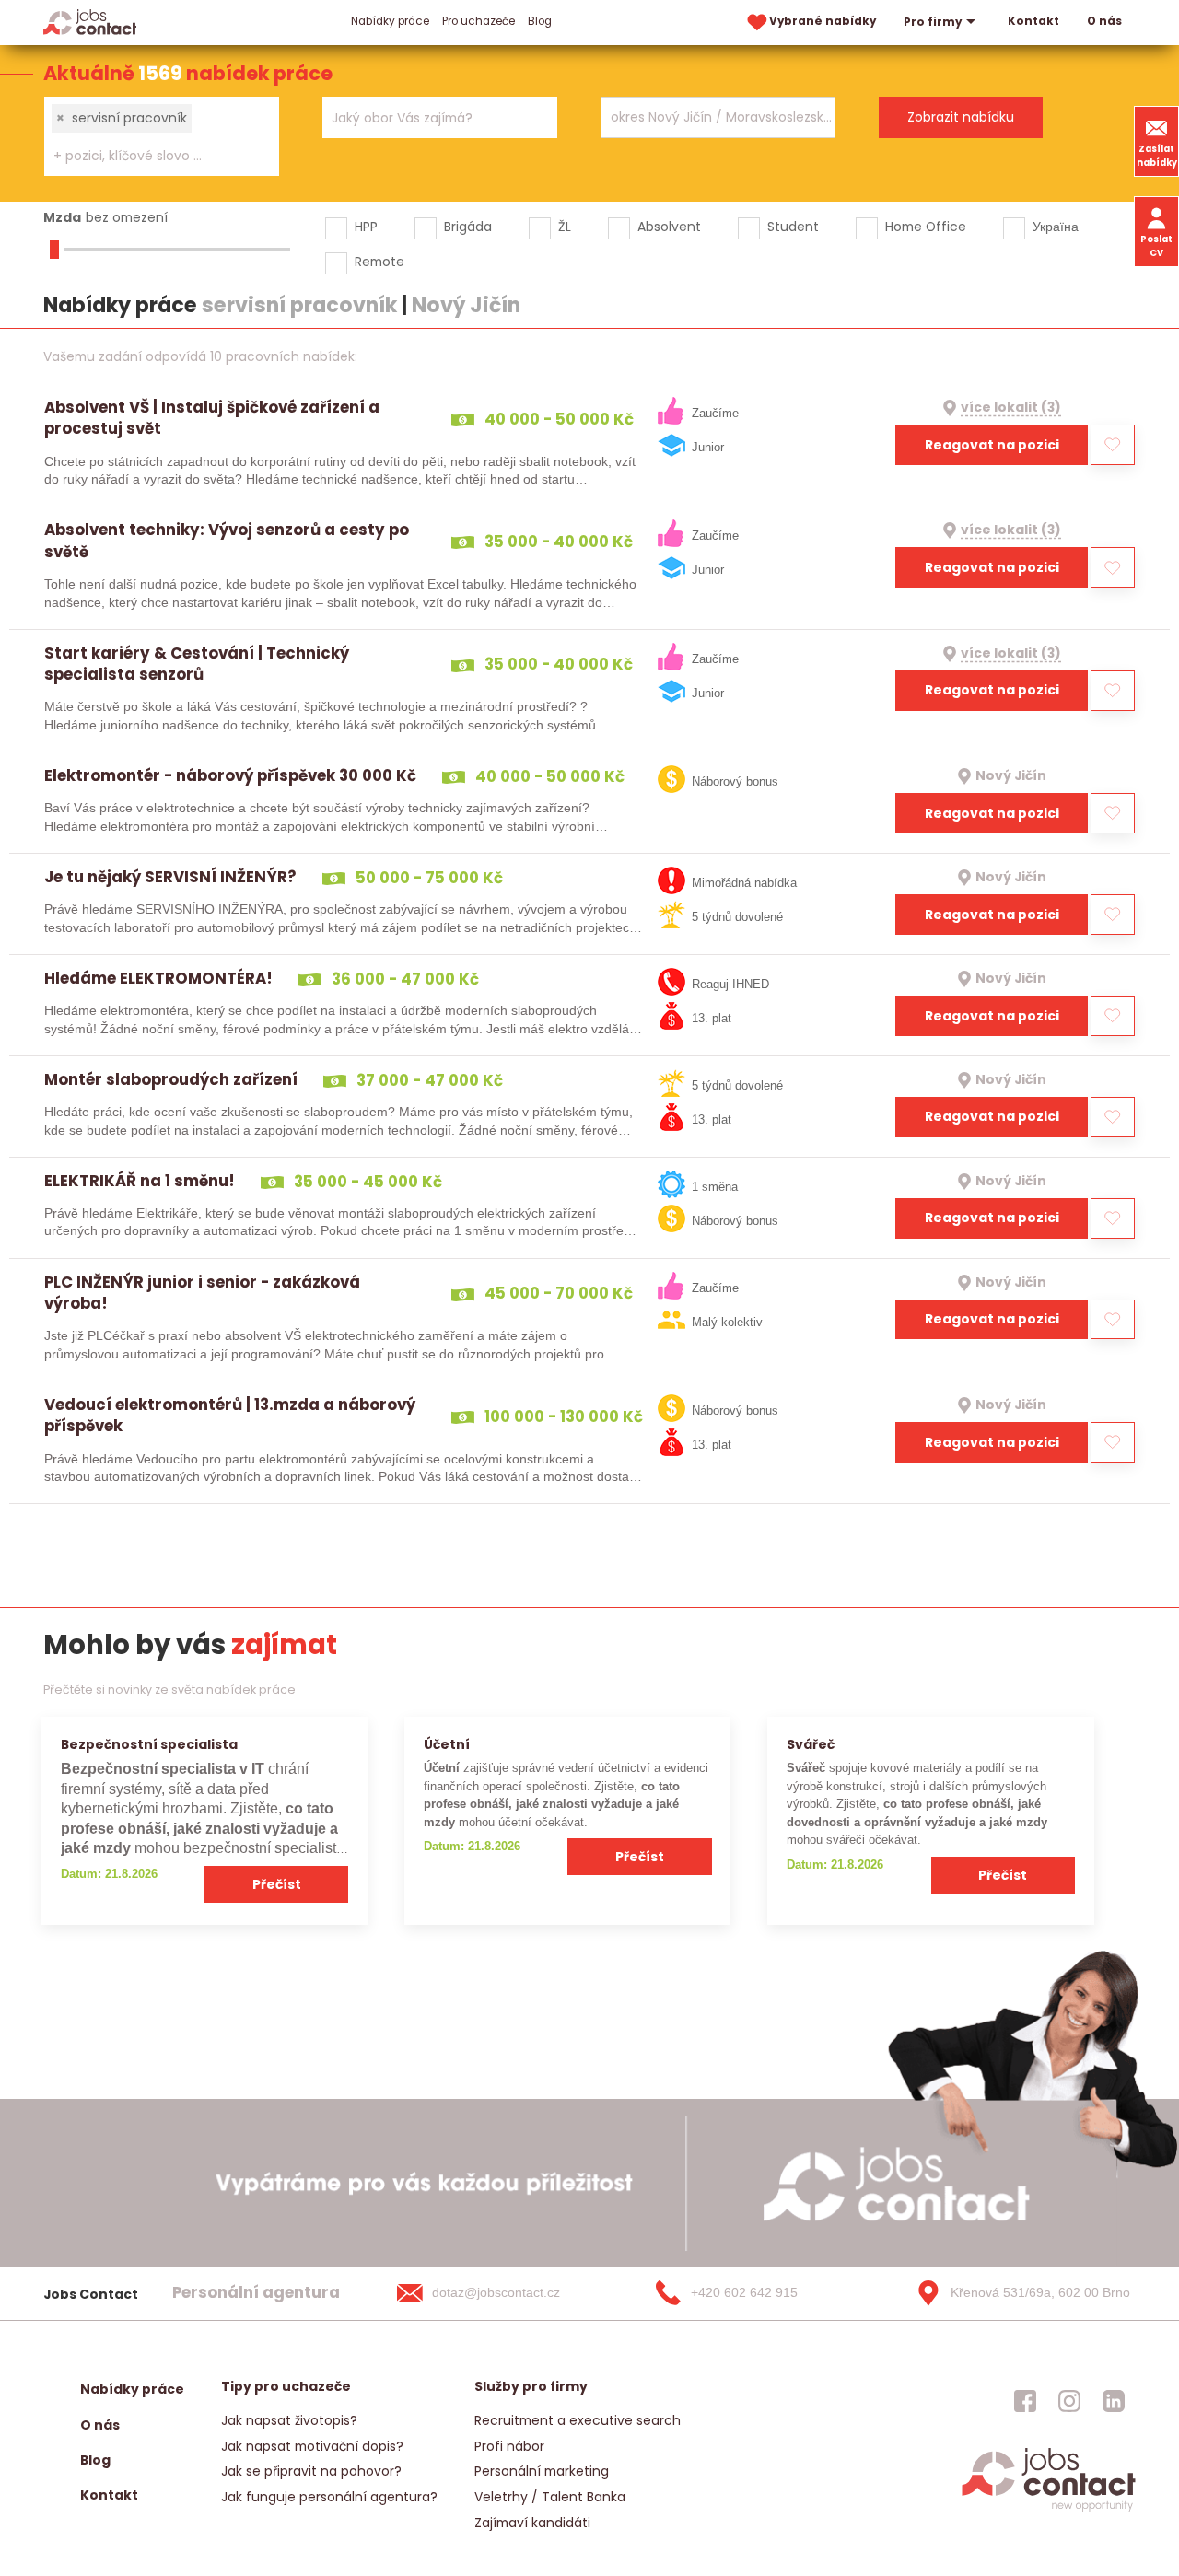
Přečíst (277, 1884)
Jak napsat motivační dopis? (312, 2446)
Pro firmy (933, 22)
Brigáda (468, 227)
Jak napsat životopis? (289, 2420)
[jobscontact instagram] (1069, 2400)
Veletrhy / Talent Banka (550, 2497)
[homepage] (1049, 2510)
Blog (540, 21)
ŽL (565, 227)
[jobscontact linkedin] (1114, 2400)
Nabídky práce (390, 21)
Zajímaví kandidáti (532, 2523)
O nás (1104, 21)
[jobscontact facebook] (1025, 2400)
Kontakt (1033, 21)
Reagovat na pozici (992, 445)
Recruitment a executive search (578, 2420)
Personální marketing (542, 2471)
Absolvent (669, 227)
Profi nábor (509, 2446)
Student (793, 227)
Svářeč (811, 1744)
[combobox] (162, 136)
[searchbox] (150, 156)
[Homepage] (90, 22)
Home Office (926, 227)
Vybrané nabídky (823, 21)
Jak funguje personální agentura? (329, 2497)
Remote (379, 262)
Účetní (447, 1744)
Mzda (62, 217)
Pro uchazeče (479, 21)
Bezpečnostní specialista (149, 1744)
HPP (366, 227)
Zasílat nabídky (1157, 156)
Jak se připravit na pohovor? (311, 2471)
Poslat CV (1156, 246)
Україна (1056, 227)
